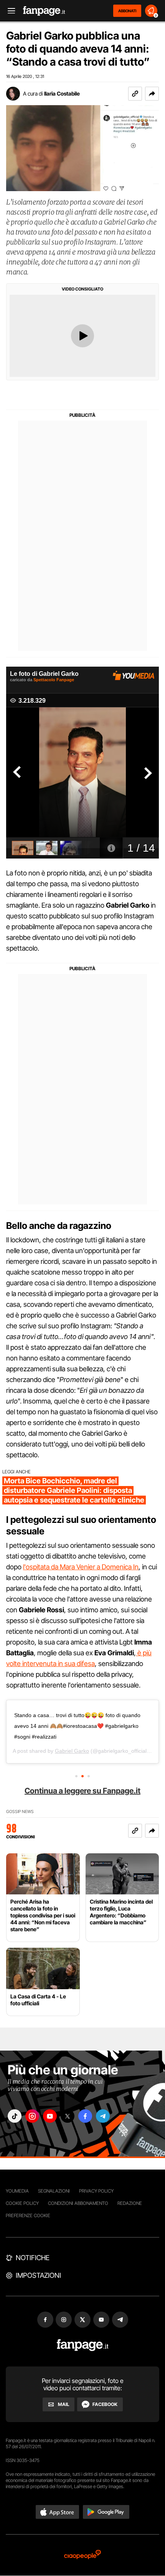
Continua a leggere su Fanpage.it (82, 1791)
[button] (152, 94)
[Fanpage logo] (44, 11)
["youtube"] (50, 2116)
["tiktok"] (15, 2116)
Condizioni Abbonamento (78, 2203)
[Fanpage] (83, 2345)
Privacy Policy (96, 2191)
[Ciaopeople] (82, 2555)
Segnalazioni (54, 2191)
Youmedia (17, 2191)
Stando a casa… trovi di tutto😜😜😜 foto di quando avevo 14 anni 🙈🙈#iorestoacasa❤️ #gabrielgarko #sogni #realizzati (77, 1726)
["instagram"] (32, 2116)
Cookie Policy (22, 2203)
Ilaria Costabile (62, 93)
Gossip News (20, 1812)
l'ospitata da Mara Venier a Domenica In (81, 1567)
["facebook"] (85, 2116)
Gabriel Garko (72, 1751)
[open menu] (9, 11)
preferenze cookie (28, 2215)
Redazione (130, 2203)
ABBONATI (127, 11)
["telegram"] (103, 2116)
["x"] (68, 2116)
